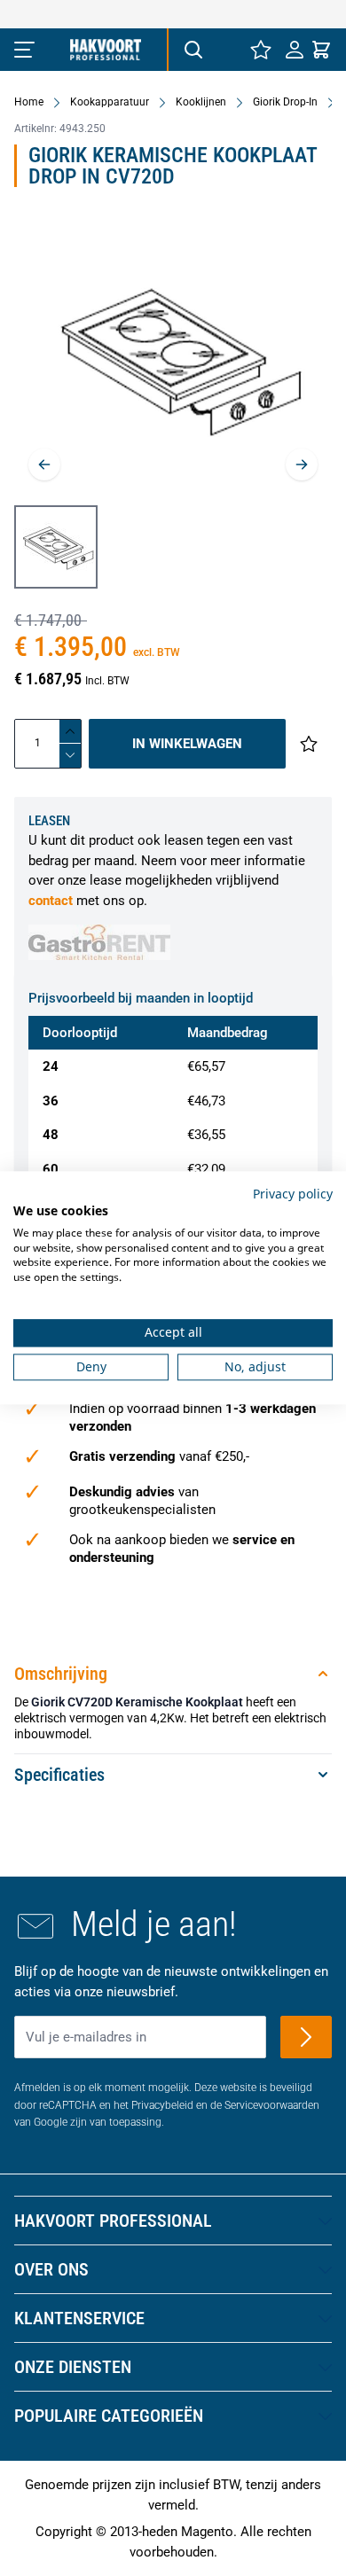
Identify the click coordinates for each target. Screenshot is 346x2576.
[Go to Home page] (106, 50)
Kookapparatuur (110, 102)
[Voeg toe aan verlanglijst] (309, 744)
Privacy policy (293, 1194)
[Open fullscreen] (173, 359)
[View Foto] (56, 547)
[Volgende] (302, 464)
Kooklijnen (201, 102)
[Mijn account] (295, 50)
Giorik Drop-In (285, 102)
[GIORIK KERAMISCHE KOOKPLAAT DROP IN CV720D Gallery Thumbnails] (56, 547)
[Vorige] (44, 464)
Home (29, 102)
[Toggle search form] (193, 50)
